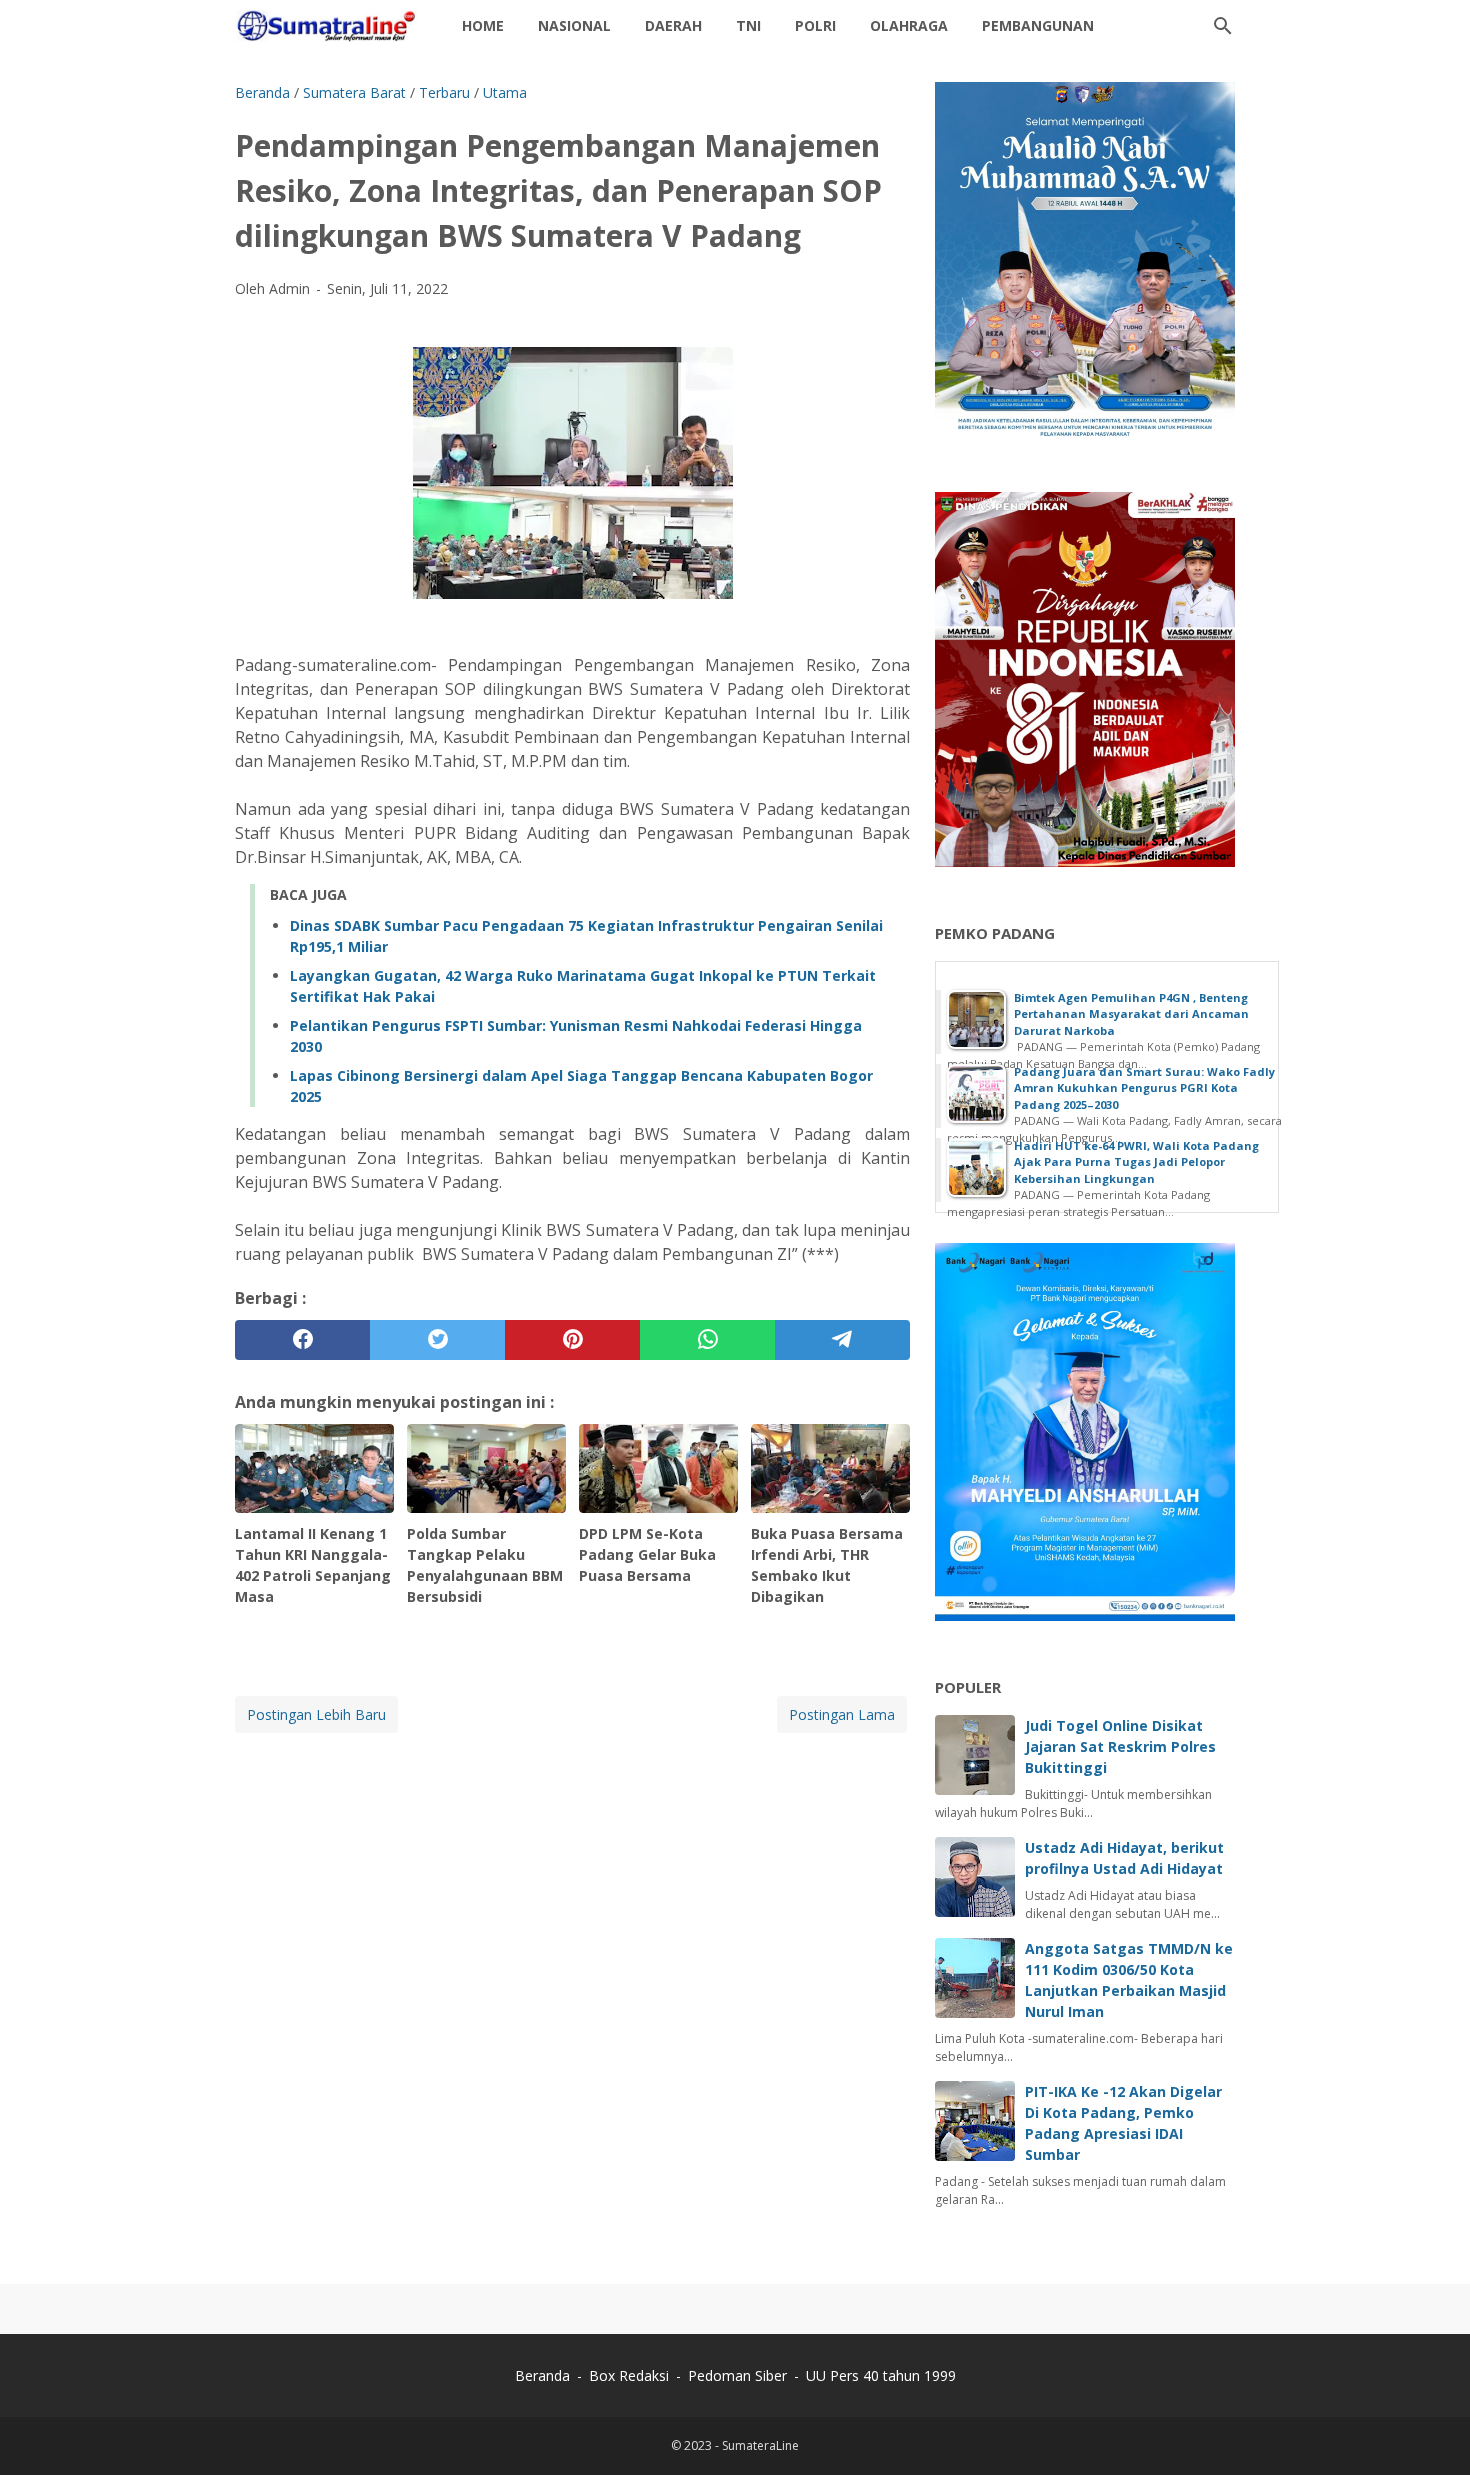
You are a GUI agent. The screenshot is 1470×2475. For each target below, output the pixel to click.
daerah (673, 25)
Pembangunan (1038, 25)
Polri (815, 25)
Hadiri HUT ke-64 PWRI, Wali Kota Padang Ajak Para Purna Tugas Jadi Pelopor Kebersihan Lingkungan (1136, 1162)
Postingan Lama (842, 1714)
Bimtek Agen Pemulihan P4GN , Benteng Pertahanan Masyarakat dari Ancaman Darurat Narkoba (1131, 1014)
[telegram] (842, 1340)
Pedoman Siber (737, 2375)
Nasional (574, 25)
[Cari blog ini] (1223, 26)
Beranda (542, 2375)
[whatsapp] (707, 1340)
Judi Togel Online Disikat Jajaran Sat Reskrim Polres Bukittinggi (1120, 1746)
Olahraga (909, 25)
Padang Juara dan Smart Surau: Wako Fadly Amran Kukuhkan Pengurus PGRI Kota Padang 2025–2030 (1144, 1088)
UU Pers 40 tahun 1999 (881, 2375)
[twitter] (437, 1340)
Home (483, 25)
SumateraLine (760, 2445)
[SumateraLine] (330, 26)
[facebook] (302, 1340)
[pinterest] (572, 1340)
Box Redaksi (631, 2375)
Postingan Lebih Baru (316, 1714)
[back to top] (1430, 2429)
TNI (748, 25)
